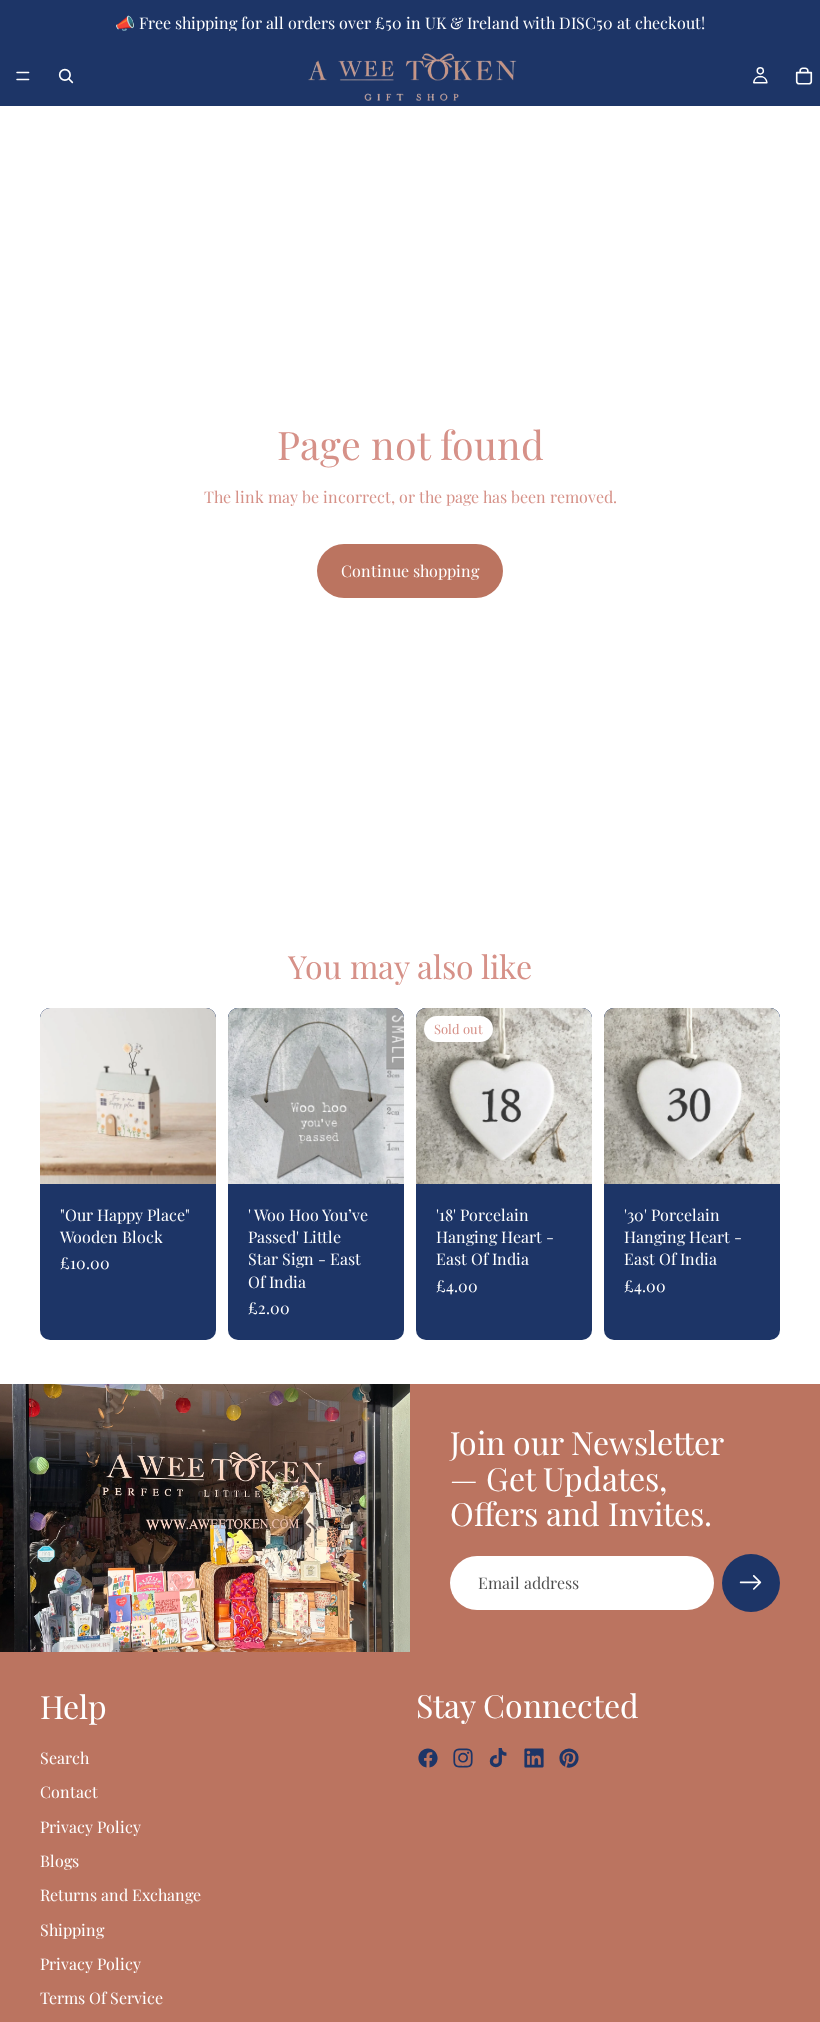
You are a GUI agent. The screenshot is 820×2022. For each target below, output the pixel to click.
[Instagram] (463, 1758)
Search (64, 1757)
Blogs (59, 1860)
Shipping (72, 1929)
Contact (69, 1791)
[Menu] (23, 76)
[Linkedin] (534, 1758)
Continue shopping (410, 570)
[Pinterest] (569, 1758)
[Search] (66, 76)
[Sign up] (751, 1583)
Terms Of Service (101, 1997)
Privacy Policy (90, 1825)
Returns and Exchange (120, 1894)
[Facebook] (428, 1758)
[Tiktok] (498, 1758)
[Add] (185, 1153)
